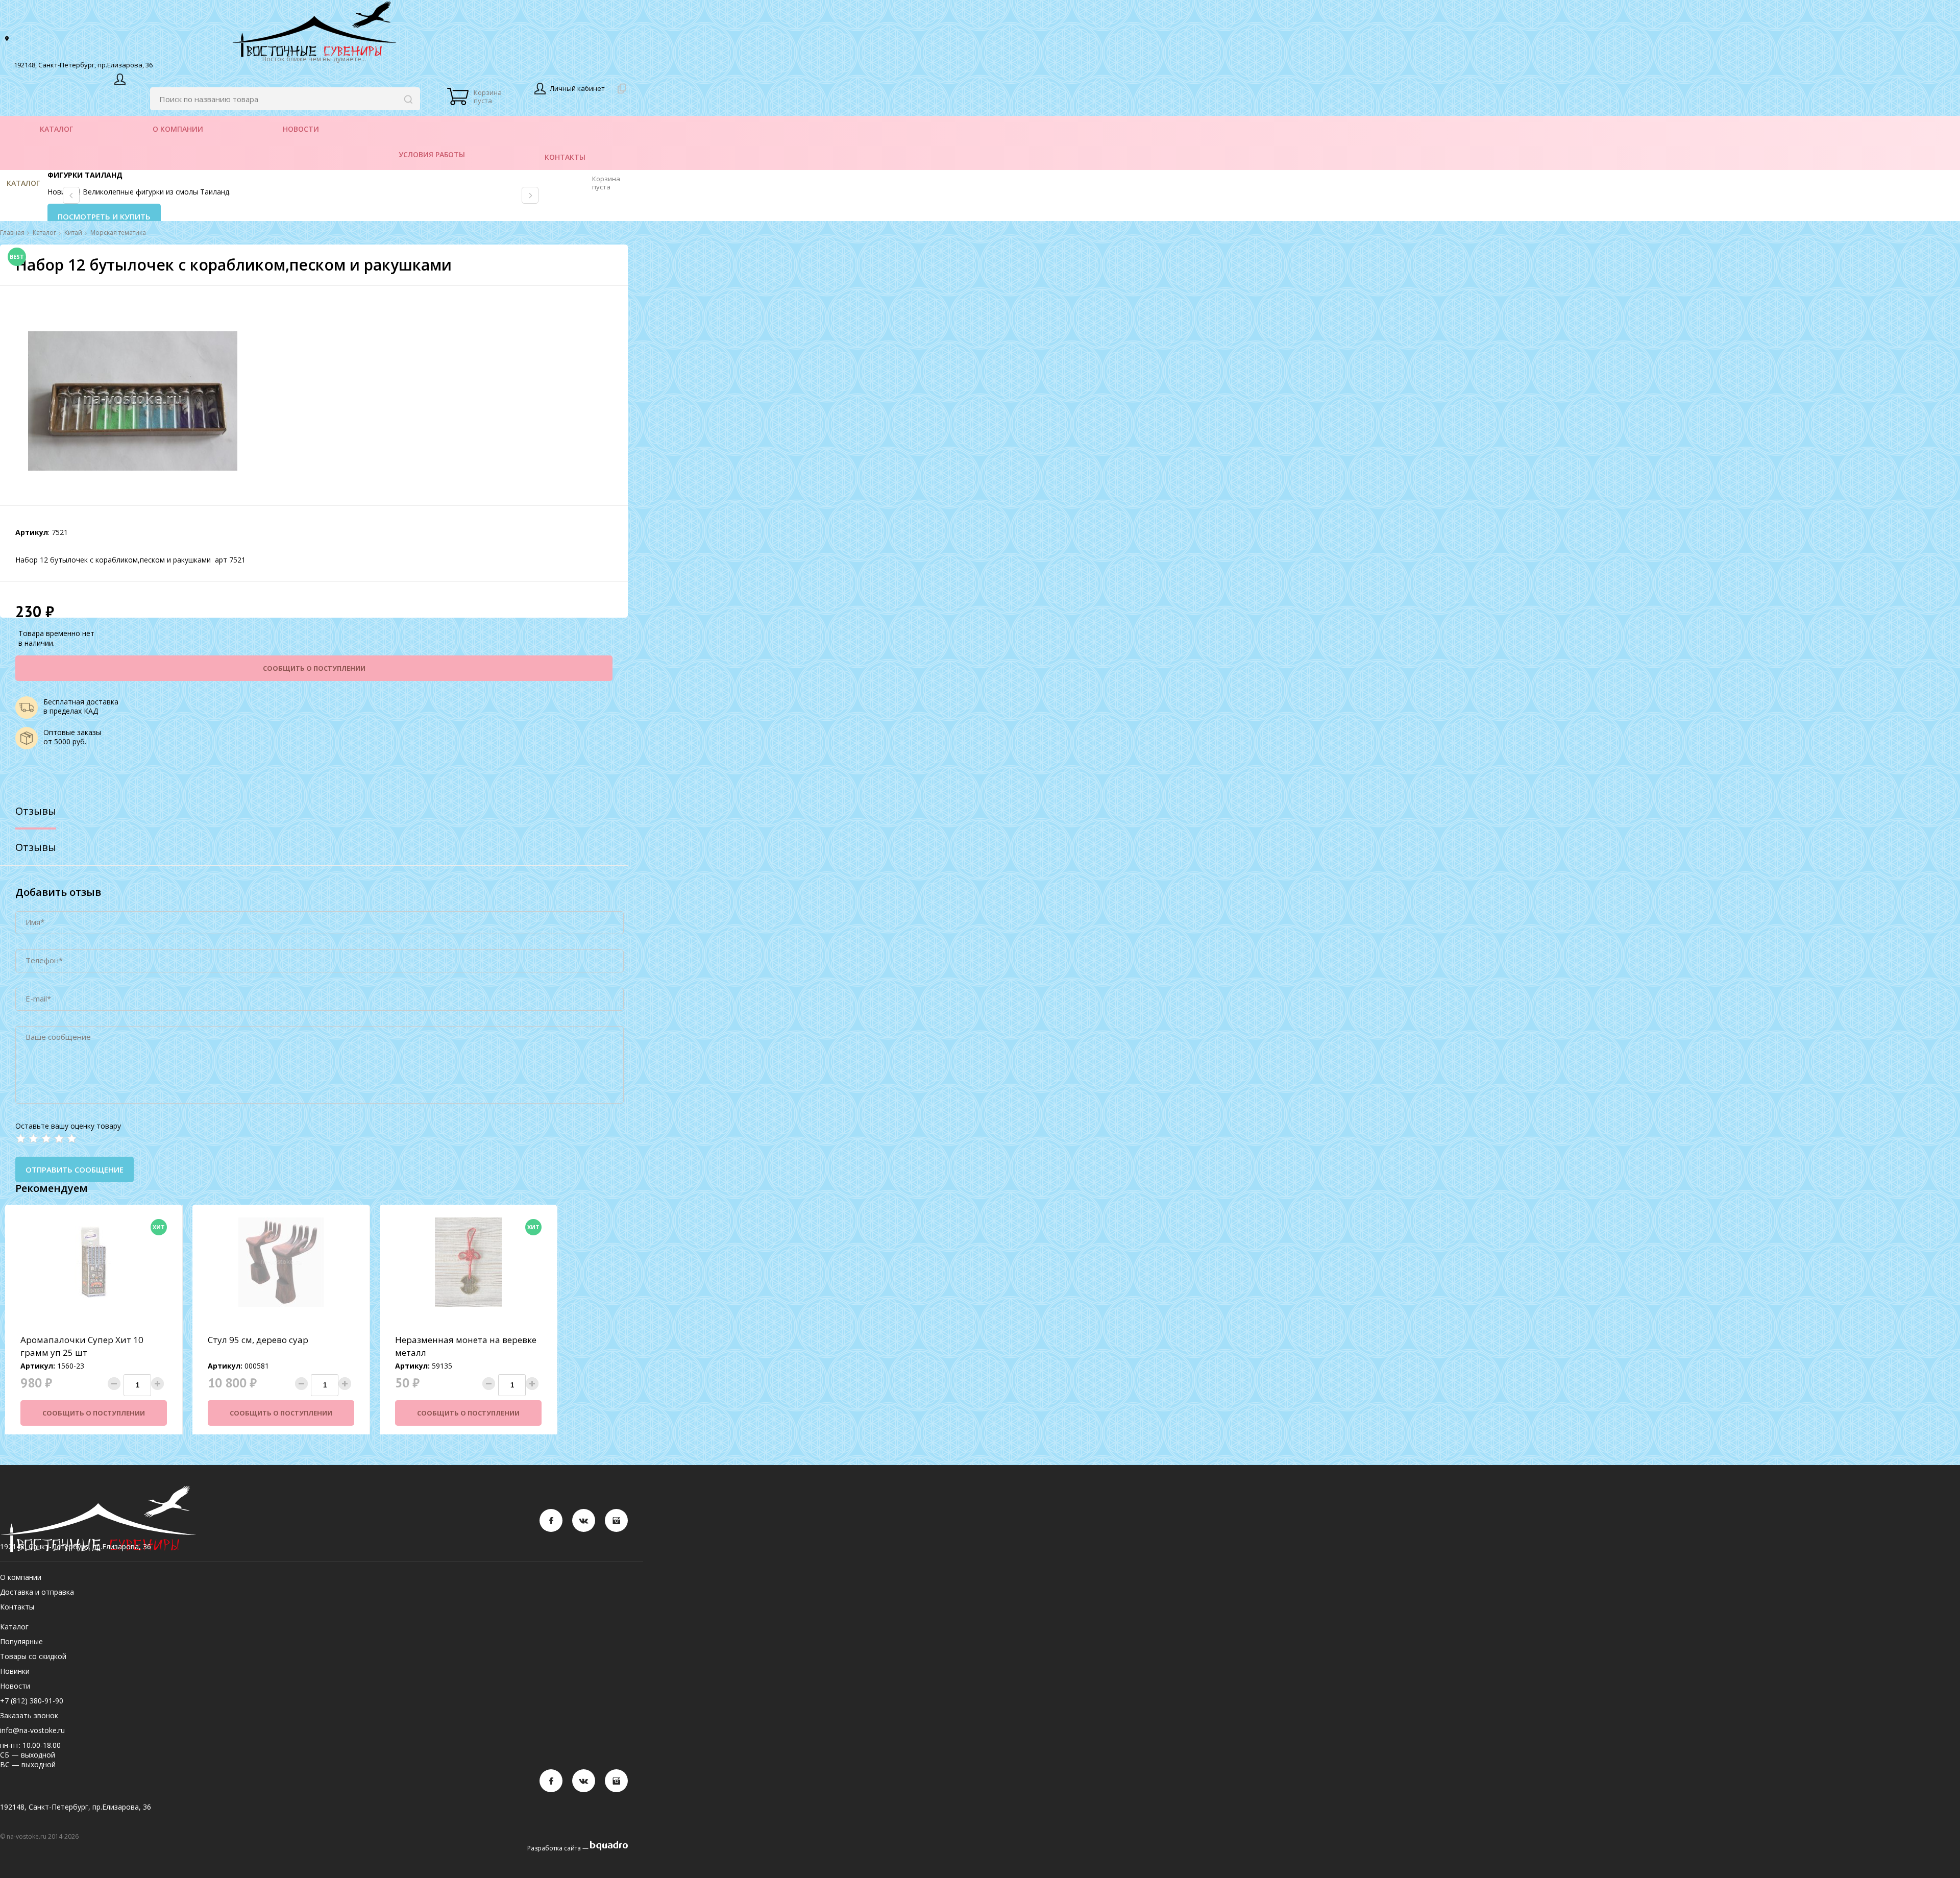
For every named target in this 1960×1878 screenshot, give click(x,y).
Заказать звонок (29, 1715)
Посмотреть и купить (104, 216)
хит (159, 1227)
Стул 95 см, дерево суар (258, 1340)
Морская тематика (118, 233)
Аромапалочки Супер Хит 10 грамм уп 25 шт (82, 1346)
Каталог (23, 183)
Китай (73, 233)
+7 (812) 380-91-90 (32, 1701)
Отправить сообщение (75, 1169)
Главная (12, 233)
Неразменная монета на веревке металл (466, 1346)
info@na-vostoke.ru (32, 1730)
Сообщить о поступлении (314, 668)
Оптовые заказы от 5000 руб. (72, 737)
